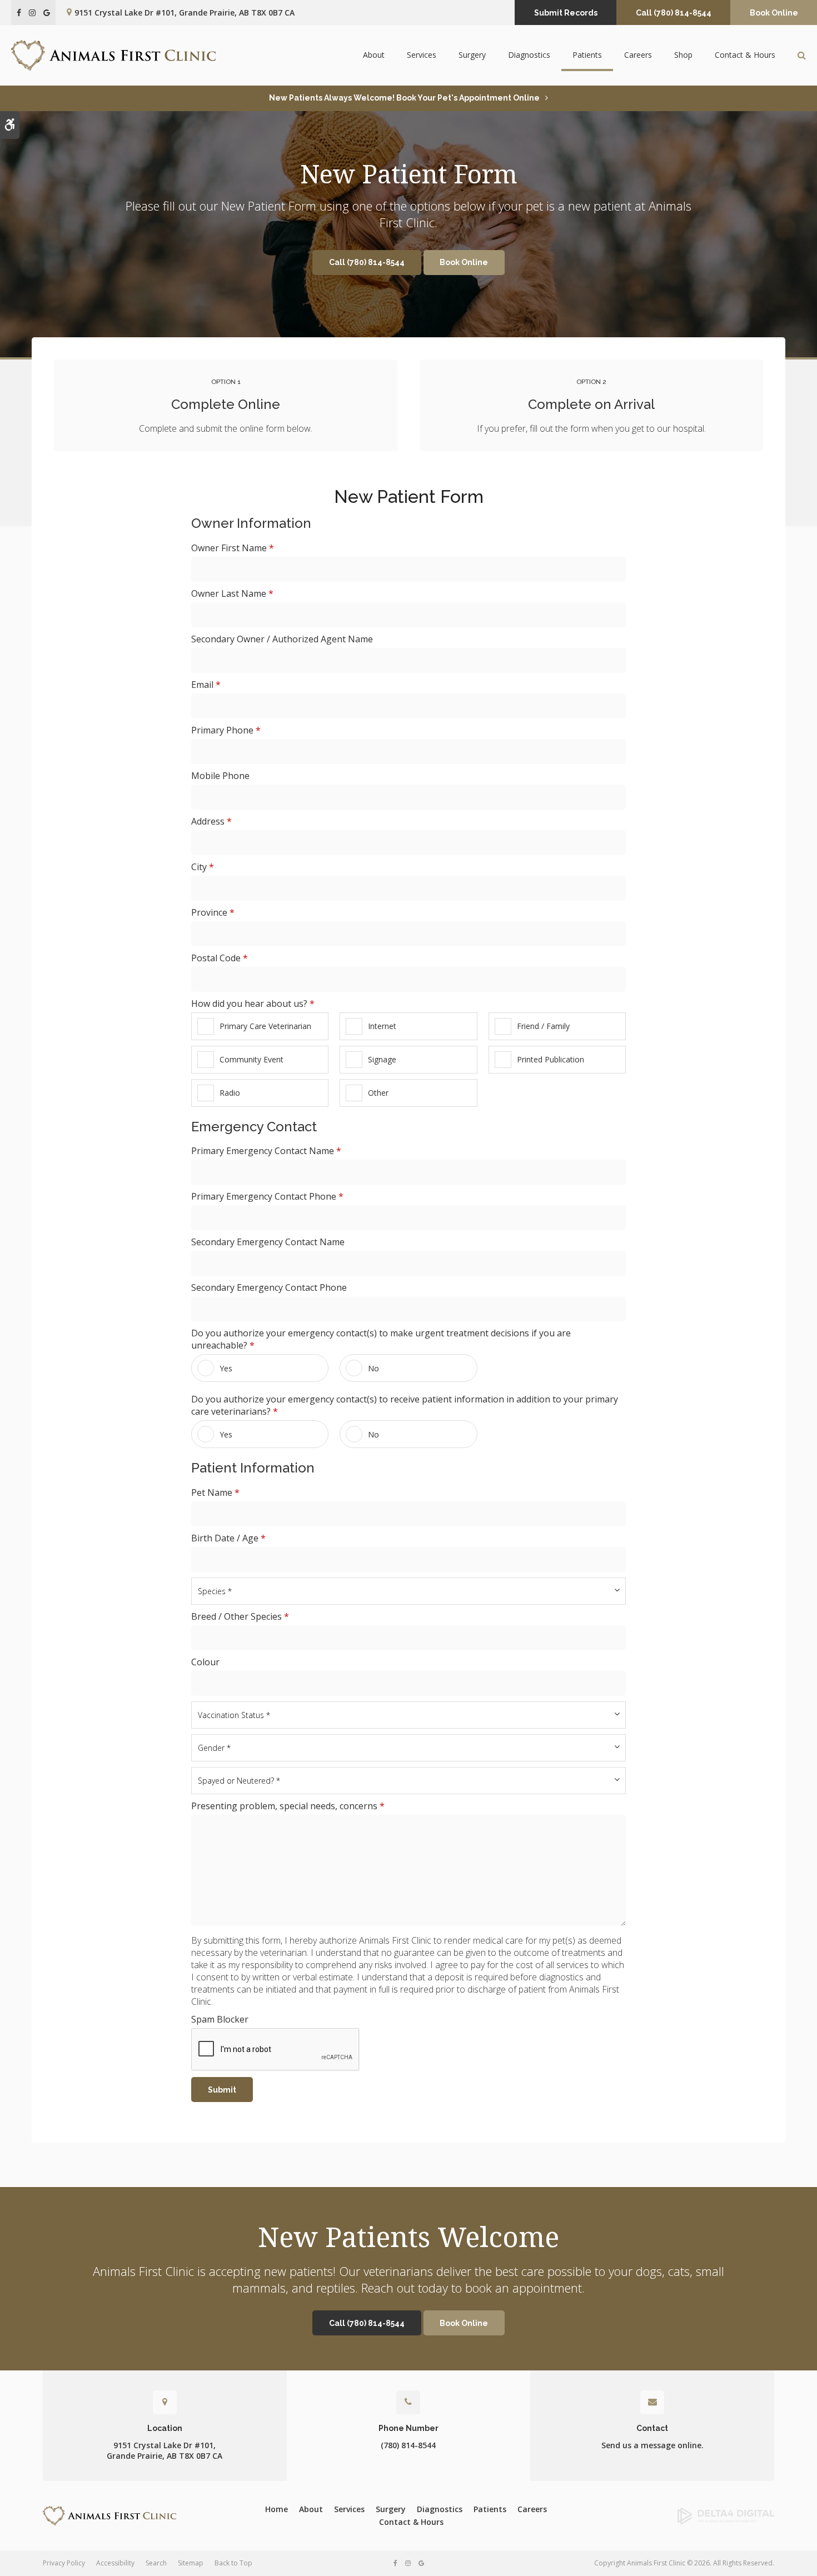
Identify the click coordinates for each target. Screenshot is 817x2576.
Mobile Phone (220, 776)
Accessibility (115, 2563)
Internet (382, 1026)
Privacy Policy (64, 2563)
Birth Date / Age (228, 1538)
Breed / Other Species (240, 1616)
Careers (638, 55)
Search (156, 2563)
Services (349, 2509)
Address (211, 821)
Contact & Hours (745, 55)
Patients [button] (587, 55)
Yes (226, 1368)
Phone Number (409, 2428)
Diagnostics (529, 55)
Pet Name (215, 1492)
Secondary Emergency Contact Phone (269, 1287)
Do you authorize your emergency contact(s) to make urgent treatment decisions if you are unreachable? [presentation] (381, 1339)
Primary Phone (226, 730)
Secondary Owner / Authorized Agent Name (282, 639)
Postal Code (220, 958)
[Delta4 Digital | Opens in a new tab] (691, 2516)
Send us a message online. (652, 2445)
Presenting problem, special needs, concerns (288, 1806)
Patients (490, 2509)
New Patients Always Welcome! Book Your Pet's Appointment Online (404, 98)
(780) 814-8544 (408, 2445)
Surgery (391, 2509)
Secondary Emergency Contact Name (268, 1242)
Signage (382, 1059)
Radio (230, 1093)
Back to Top (233, 2563)
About (311, 2509)
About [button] (374, 55)
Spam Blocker (220, 2019)
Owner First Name (233, 548)
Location (165, 2428)
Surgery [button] (472, 55)
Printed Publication (551, 1059)
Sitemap (191, 2563)
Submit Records (566, 13)
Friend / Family (543, 1026)
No (373, 1368)
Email (206, 685)
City (203, 867)
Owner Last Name (232, 593)
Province (213, 912)
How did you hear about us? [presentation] (253, 1004)
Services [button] (422, 55)
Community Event (251, 1059)
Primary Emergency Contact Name (266, 1151)
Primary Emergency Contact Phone (267, 1196)
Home (277, 2509)
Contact (652, 2428)
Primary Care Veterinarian (265, 1026)
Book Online (774, 13)
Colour (205, 1662)
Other (378, 1093)
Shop (683, 55)
